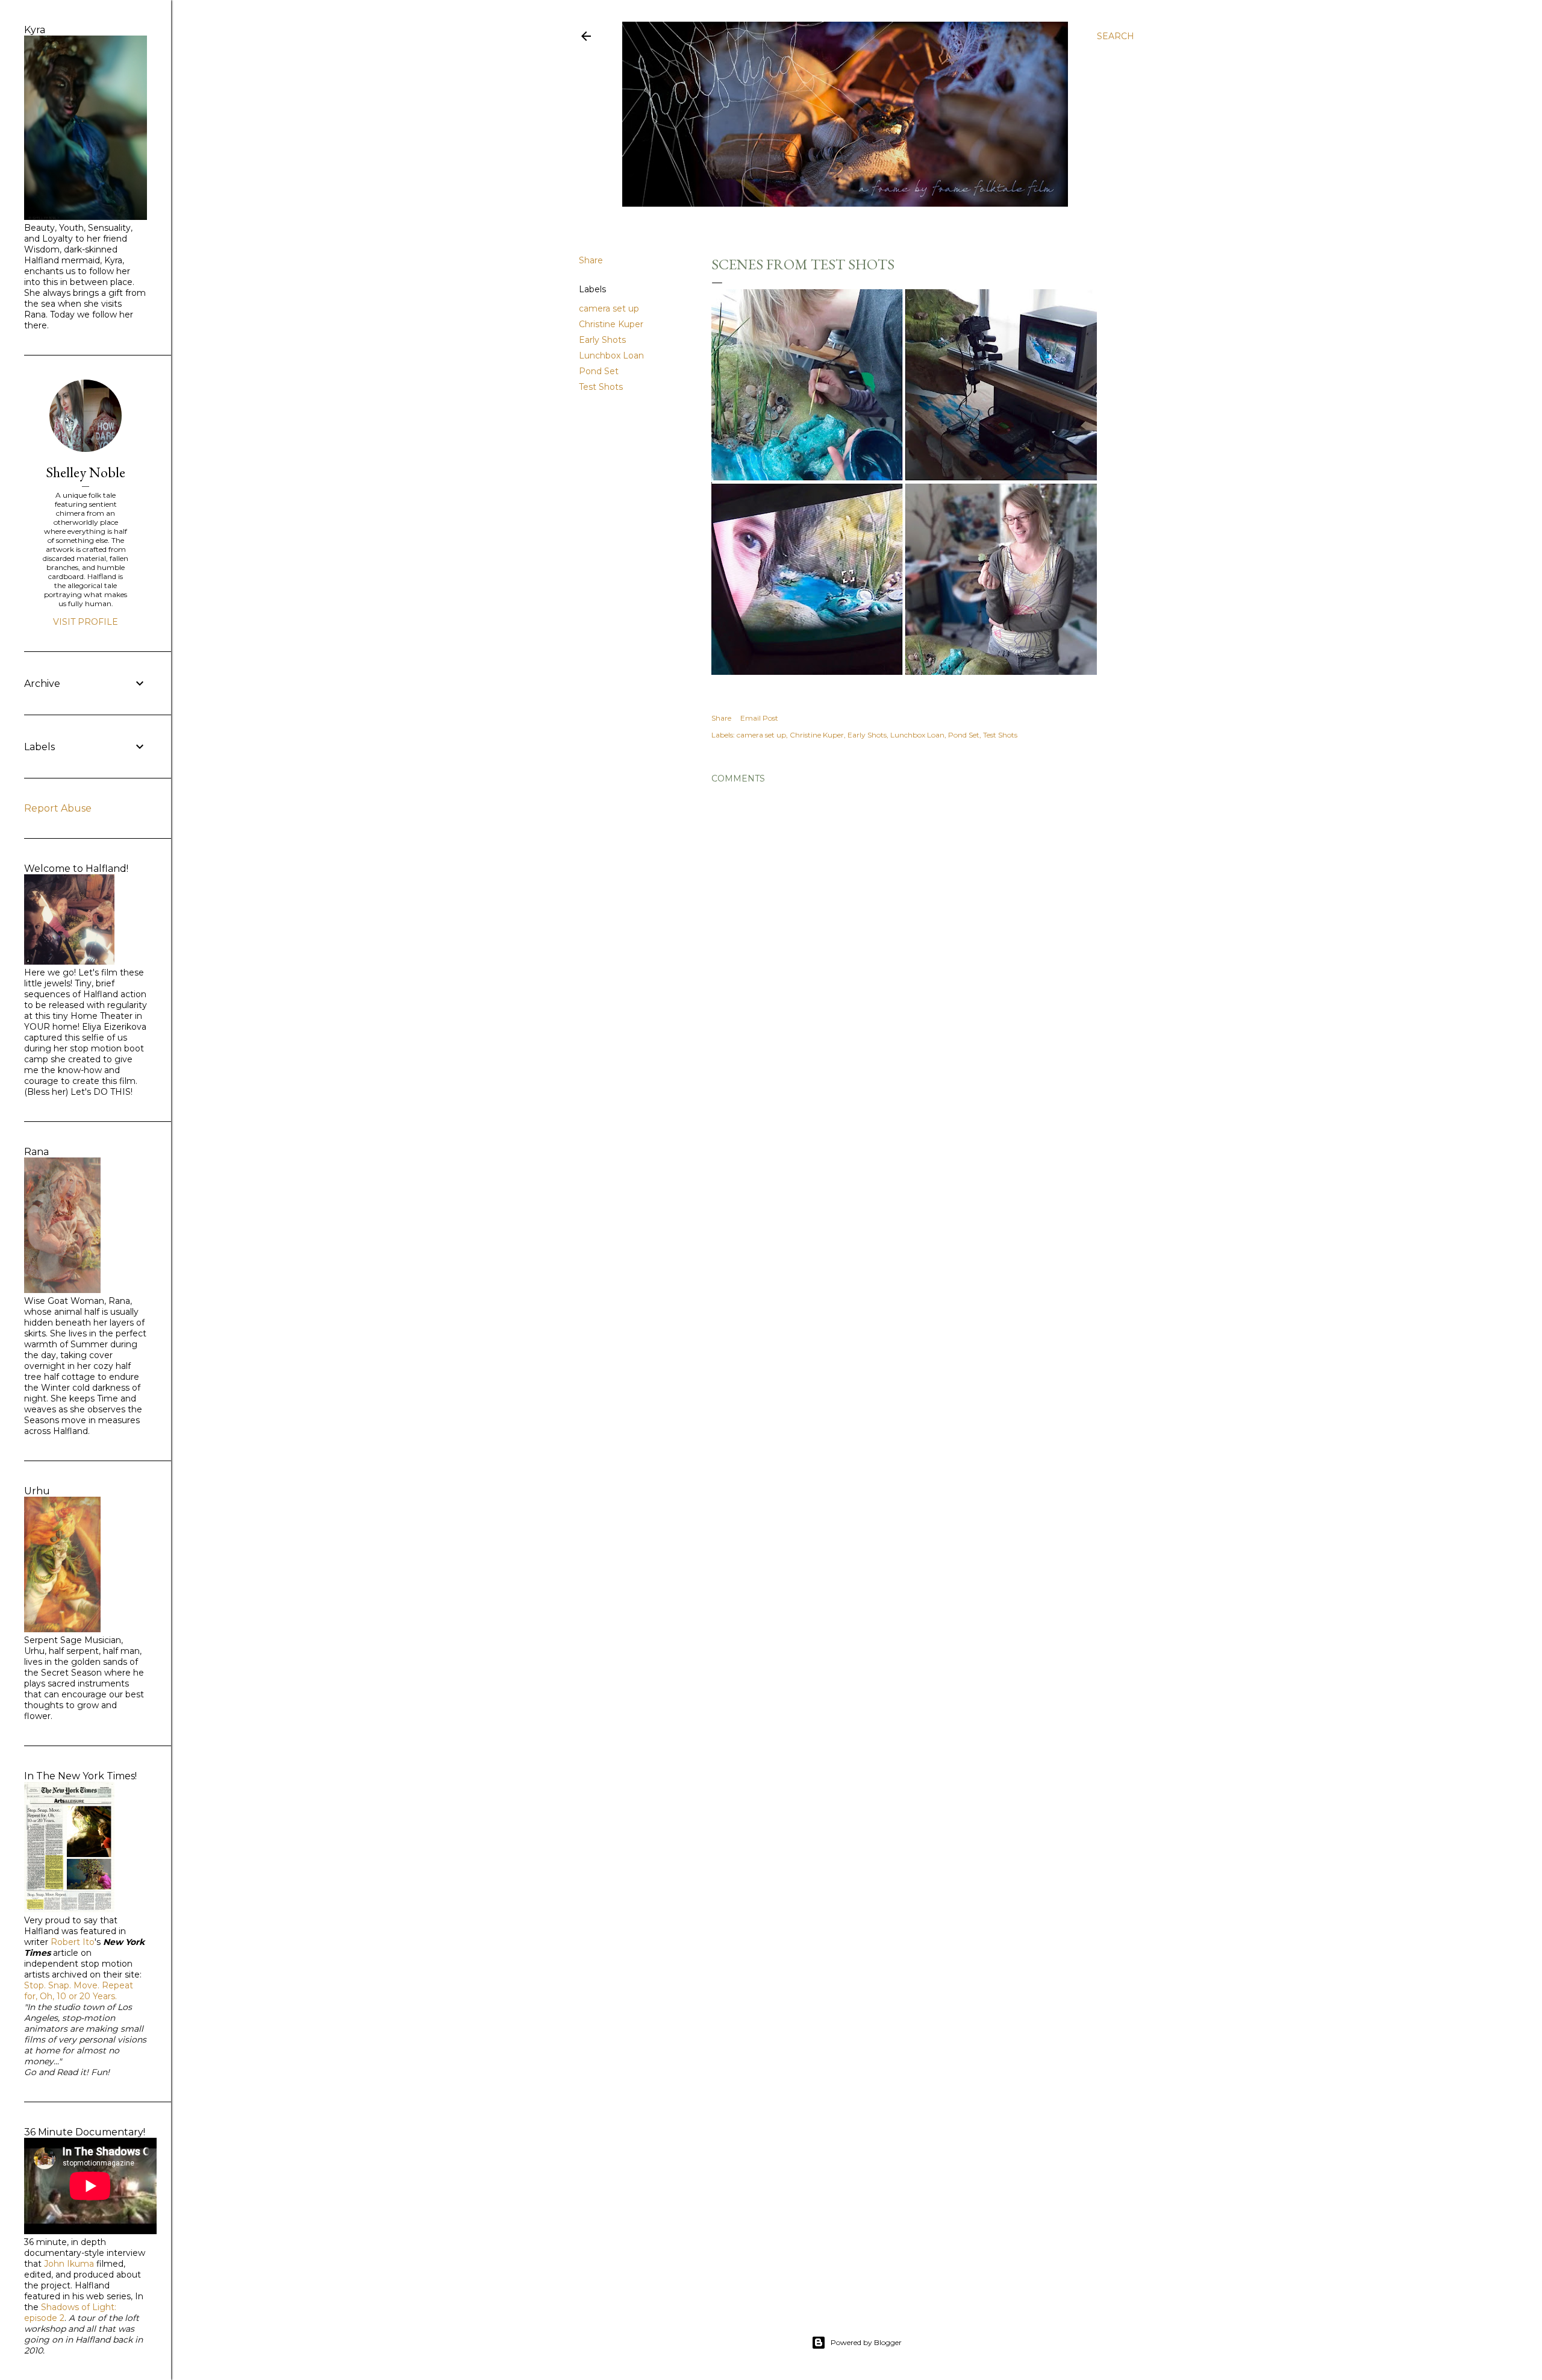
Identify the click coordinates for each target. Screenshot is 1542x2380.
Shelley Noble (86, 472)
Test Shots (601, 387)
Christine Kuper (611, 324)
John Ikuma (69, 2264)
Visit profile (86, 622)
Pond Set (599, 371)
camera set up (609, 308)
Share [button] (591, 260)
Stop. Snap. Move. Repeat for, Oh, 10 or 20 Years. (79, 1991)
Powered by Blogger (866, 2342)
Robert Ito (73, 1942)
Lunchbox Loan (611, 355)
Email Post (759, 718)
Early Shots (602, 340)
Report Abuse (58, 808)
